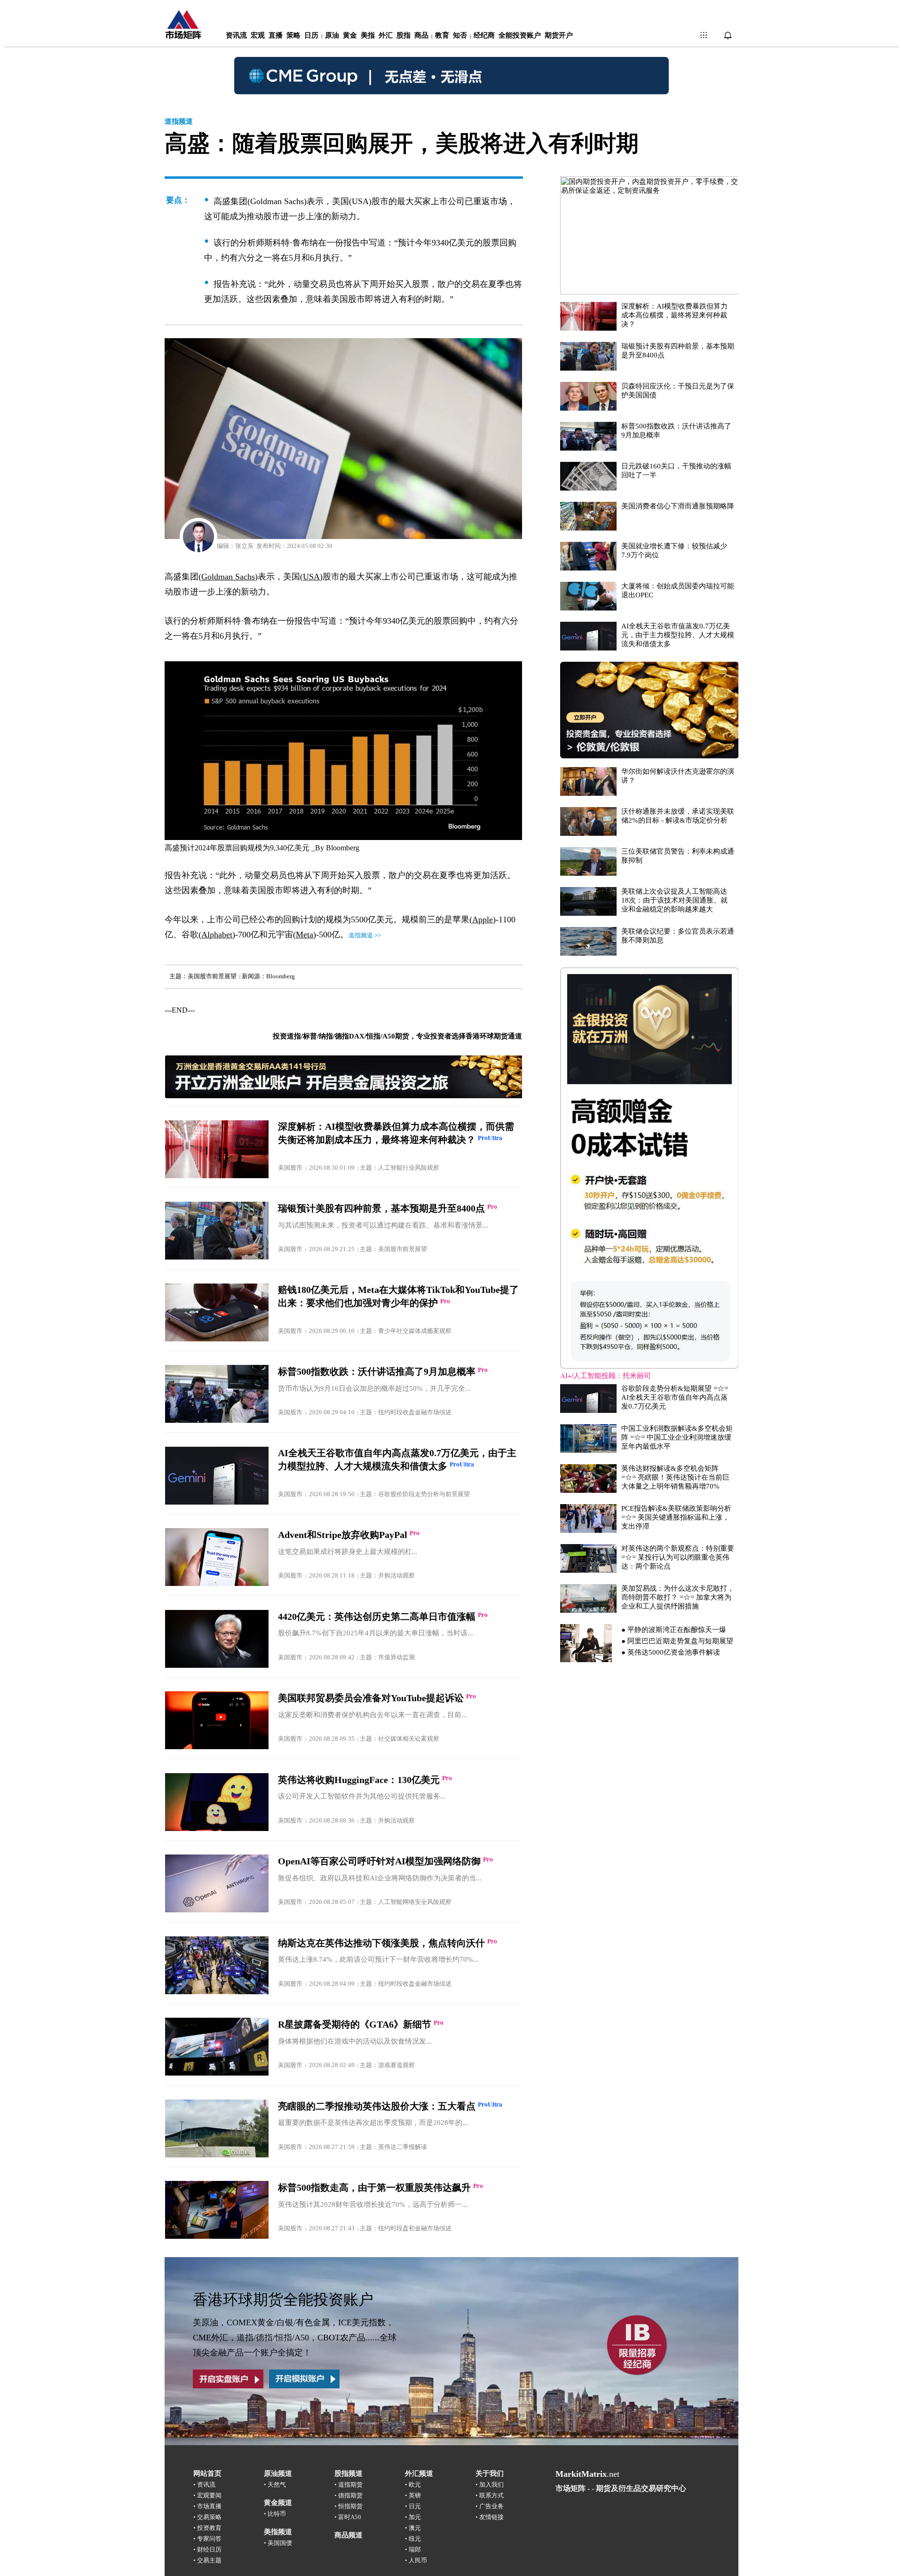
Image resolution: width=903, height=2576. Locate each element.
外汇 (386, 35)
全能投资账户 (520, 35)
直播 (276, 35)
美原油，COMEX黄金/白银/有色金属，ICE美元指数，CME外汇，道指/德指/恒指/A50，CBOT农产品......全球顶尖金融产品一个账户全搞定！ (295, 2338)
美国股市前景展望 (212, 976)
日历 (311, 35)
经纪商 (484, 35)
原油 (332, 35)
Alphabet (217, 935)
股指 (404, 35)
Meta (305, 935)
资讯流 (236, 35)
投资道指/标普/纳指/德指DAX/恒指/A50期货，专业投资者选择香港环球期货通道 (397, 1036)
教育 (442, 35)
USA (311, 577)
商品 (421, 35)
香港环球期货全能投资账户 (283, 2299)
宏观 (258, 35)
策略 (293, 35)
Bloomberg (343, 848)
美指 (368, 35)
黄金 (350, 35)
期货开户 (559, 35)
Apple (483, 919)
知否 (460, 35)
